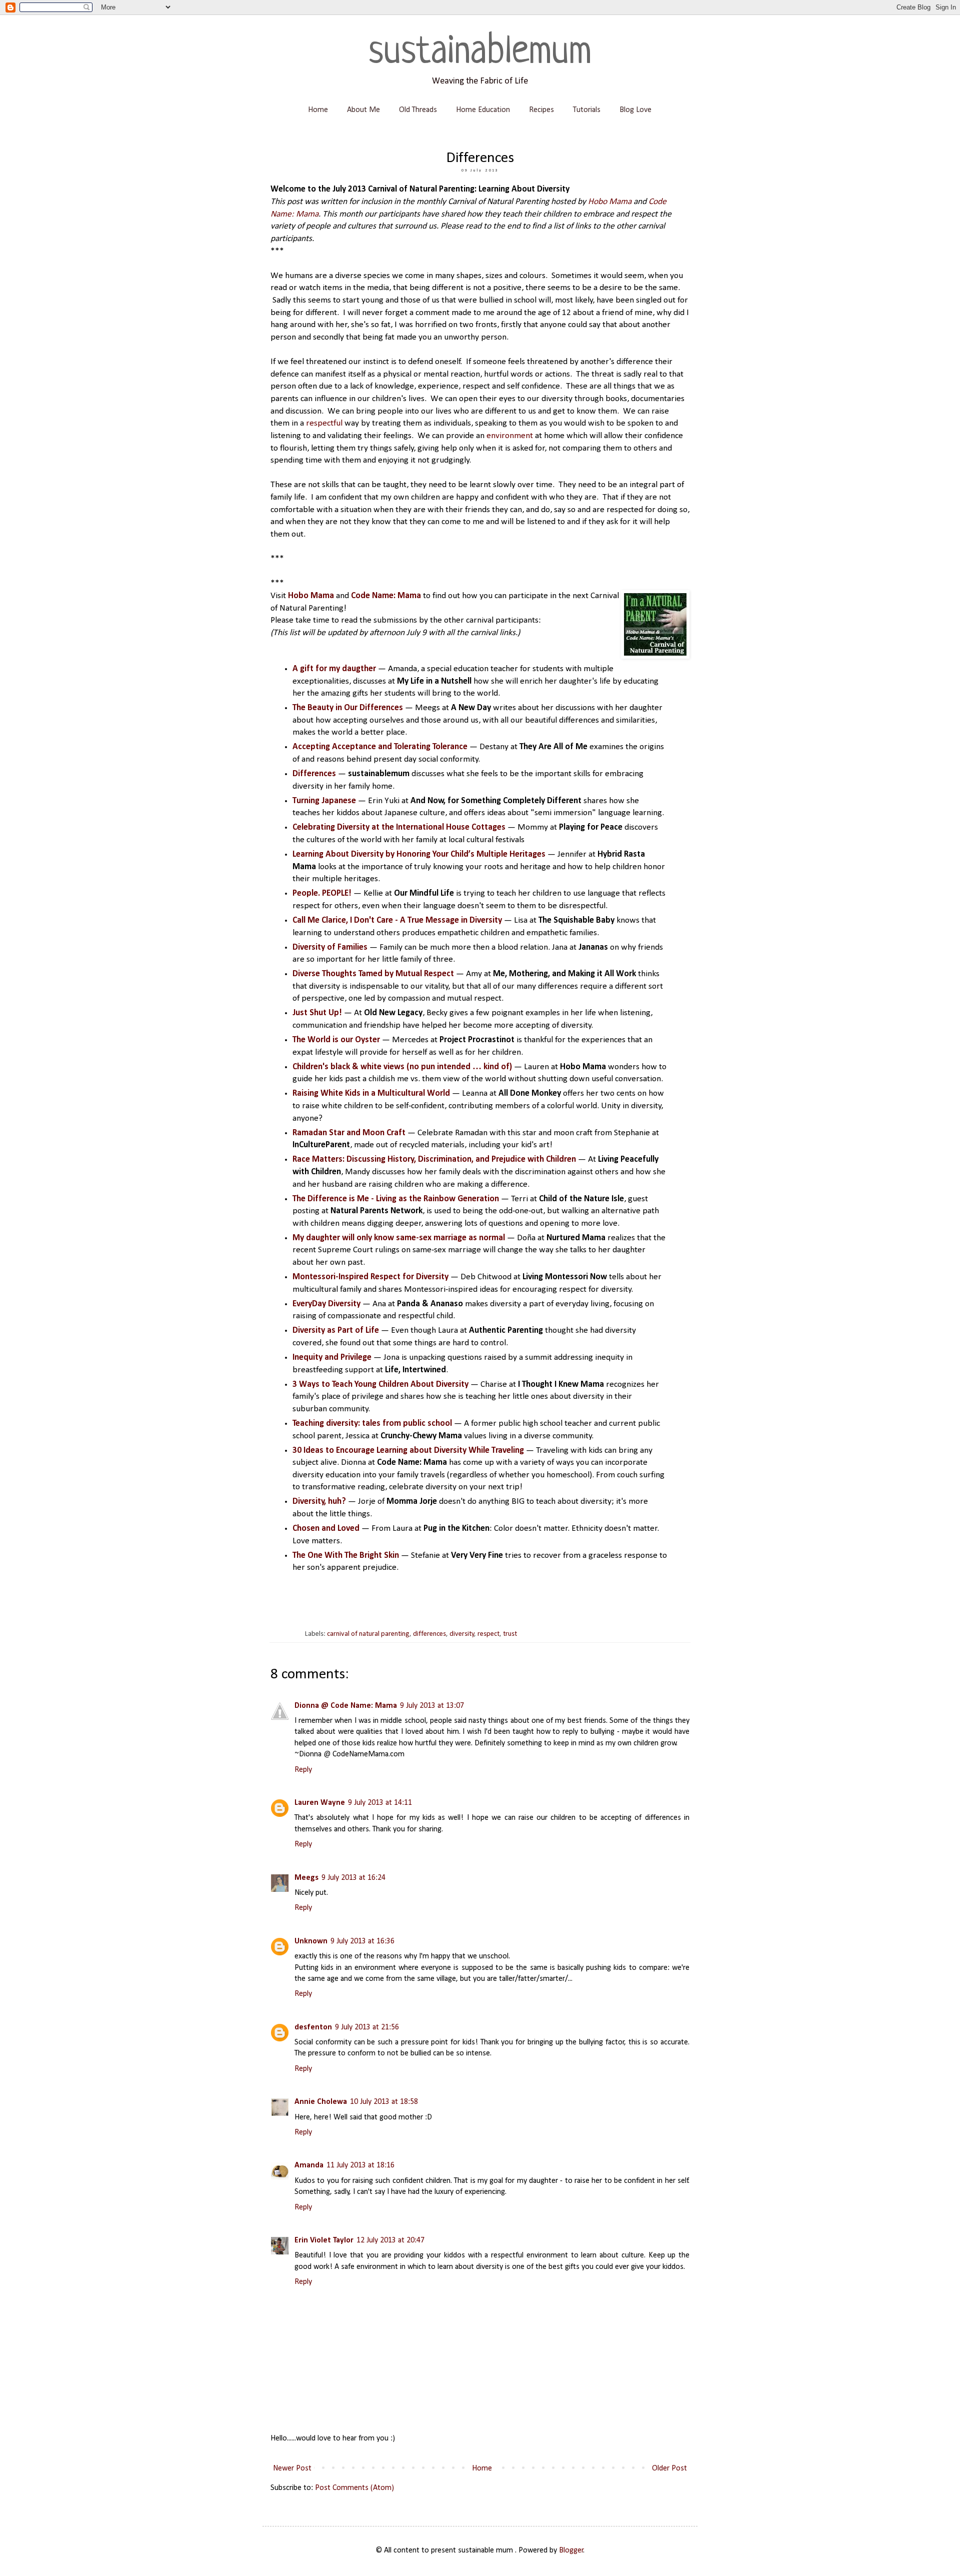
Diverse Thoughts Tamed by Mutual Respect (373, 974)
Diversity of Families (330, 947)
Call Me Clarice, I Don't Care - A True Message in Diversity (397, 920)
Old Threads (418, 110)
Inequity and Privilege (332, 1358)
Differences (314, 774)
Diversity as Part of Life (336, 1331)
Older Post (669, 2468)
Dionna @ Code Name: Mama (346, 1706)
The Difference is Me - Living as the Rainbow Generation (396, 1199)
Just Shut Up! (317, 1013)
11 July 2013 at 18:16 (360, 2165)
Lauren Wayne (320, 1803)
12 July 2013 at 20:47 (390, 2240)
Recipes (541, 110)
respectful (324, 423)
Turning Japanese (324, 801)
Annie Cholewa (321, 2102)
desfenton (313, 2027)
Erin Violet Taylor (324, 2240)
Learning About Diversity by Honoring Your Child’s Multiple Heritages (419, 854)
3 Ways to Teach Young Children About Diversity (380, 1385)
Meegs (306, 1878)
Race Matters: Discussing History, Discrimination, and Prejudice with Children (434, 1159)
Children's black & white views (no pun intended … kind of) (402, 1067)
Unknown (311, 1941)
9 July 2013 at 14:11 (380, 1803)
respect (488, 1634)
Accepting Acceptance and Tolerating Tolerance (380, 747)
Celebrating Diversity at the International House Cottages (399, 827)
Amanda (309, 2165)
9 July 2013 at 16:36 (362, 1941)
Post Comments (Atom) (354, 2488)
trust (510, 1634)
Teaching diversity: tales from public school (372, 1424)
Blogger (571, 2550)
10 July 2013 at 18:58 (384, 2102)
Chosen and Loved (326, 1529)
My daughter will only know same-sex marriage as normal (399, 1238)
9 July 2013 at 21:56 (367, 2027)
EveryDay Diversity (326, 1304)
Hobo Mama (610, 202)
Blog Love (635, 110)
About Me (363, 110)
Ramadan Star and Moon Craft (349, 1133)
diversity (462, 1634)
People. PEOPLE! (322, 893)
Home (318, 110)
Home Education (483, 110)
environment (510, 436)
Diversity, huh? (319, 1502)
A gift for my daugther (334, 669)
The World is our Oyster (336, 1040)
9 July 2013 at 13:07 (432, 1706)
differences (429, 1634)
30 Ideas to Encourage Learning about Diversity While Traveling (408, 1451)
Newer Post (292, 2468)
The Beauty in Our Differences (349, 708)
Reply (303, 1770)
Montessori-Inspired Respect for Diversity (370, 1277)
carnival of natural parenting (368, 1634)
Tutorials (587, 110)
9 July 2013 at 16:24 (353, 1878)
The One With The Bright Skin (346, 1556)
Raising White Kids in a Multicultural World (371, 1093)
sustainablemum (480, 53)
